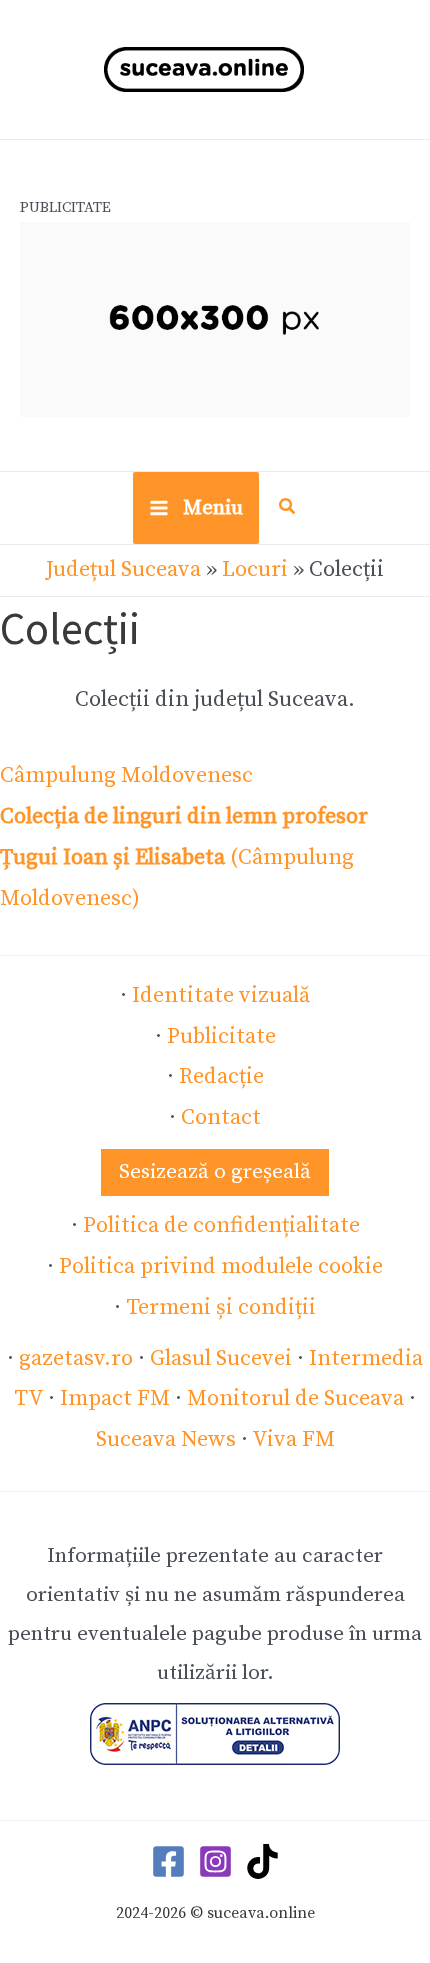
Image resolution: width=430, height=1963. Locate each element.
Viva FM (293, 1439)
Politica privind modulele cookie (221, 1266)
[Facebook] (168, 1861)
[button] (288, 509)
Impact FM (115, 1398)
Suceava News (166, 1439)
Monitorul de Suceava (295, 1398)
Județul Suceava (123, 569)
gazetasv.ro (76, 1358)
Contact (221, 1117)
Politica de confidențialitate (221, 1225)
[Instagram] (215, 1861)
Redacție (221, 1076)
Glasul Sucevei (221, 1358)
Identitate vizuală (221, 995)
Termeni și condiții (221, 1307)
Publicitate (221, 1036)
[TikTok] (262, 1861)
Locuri (255, 569)
